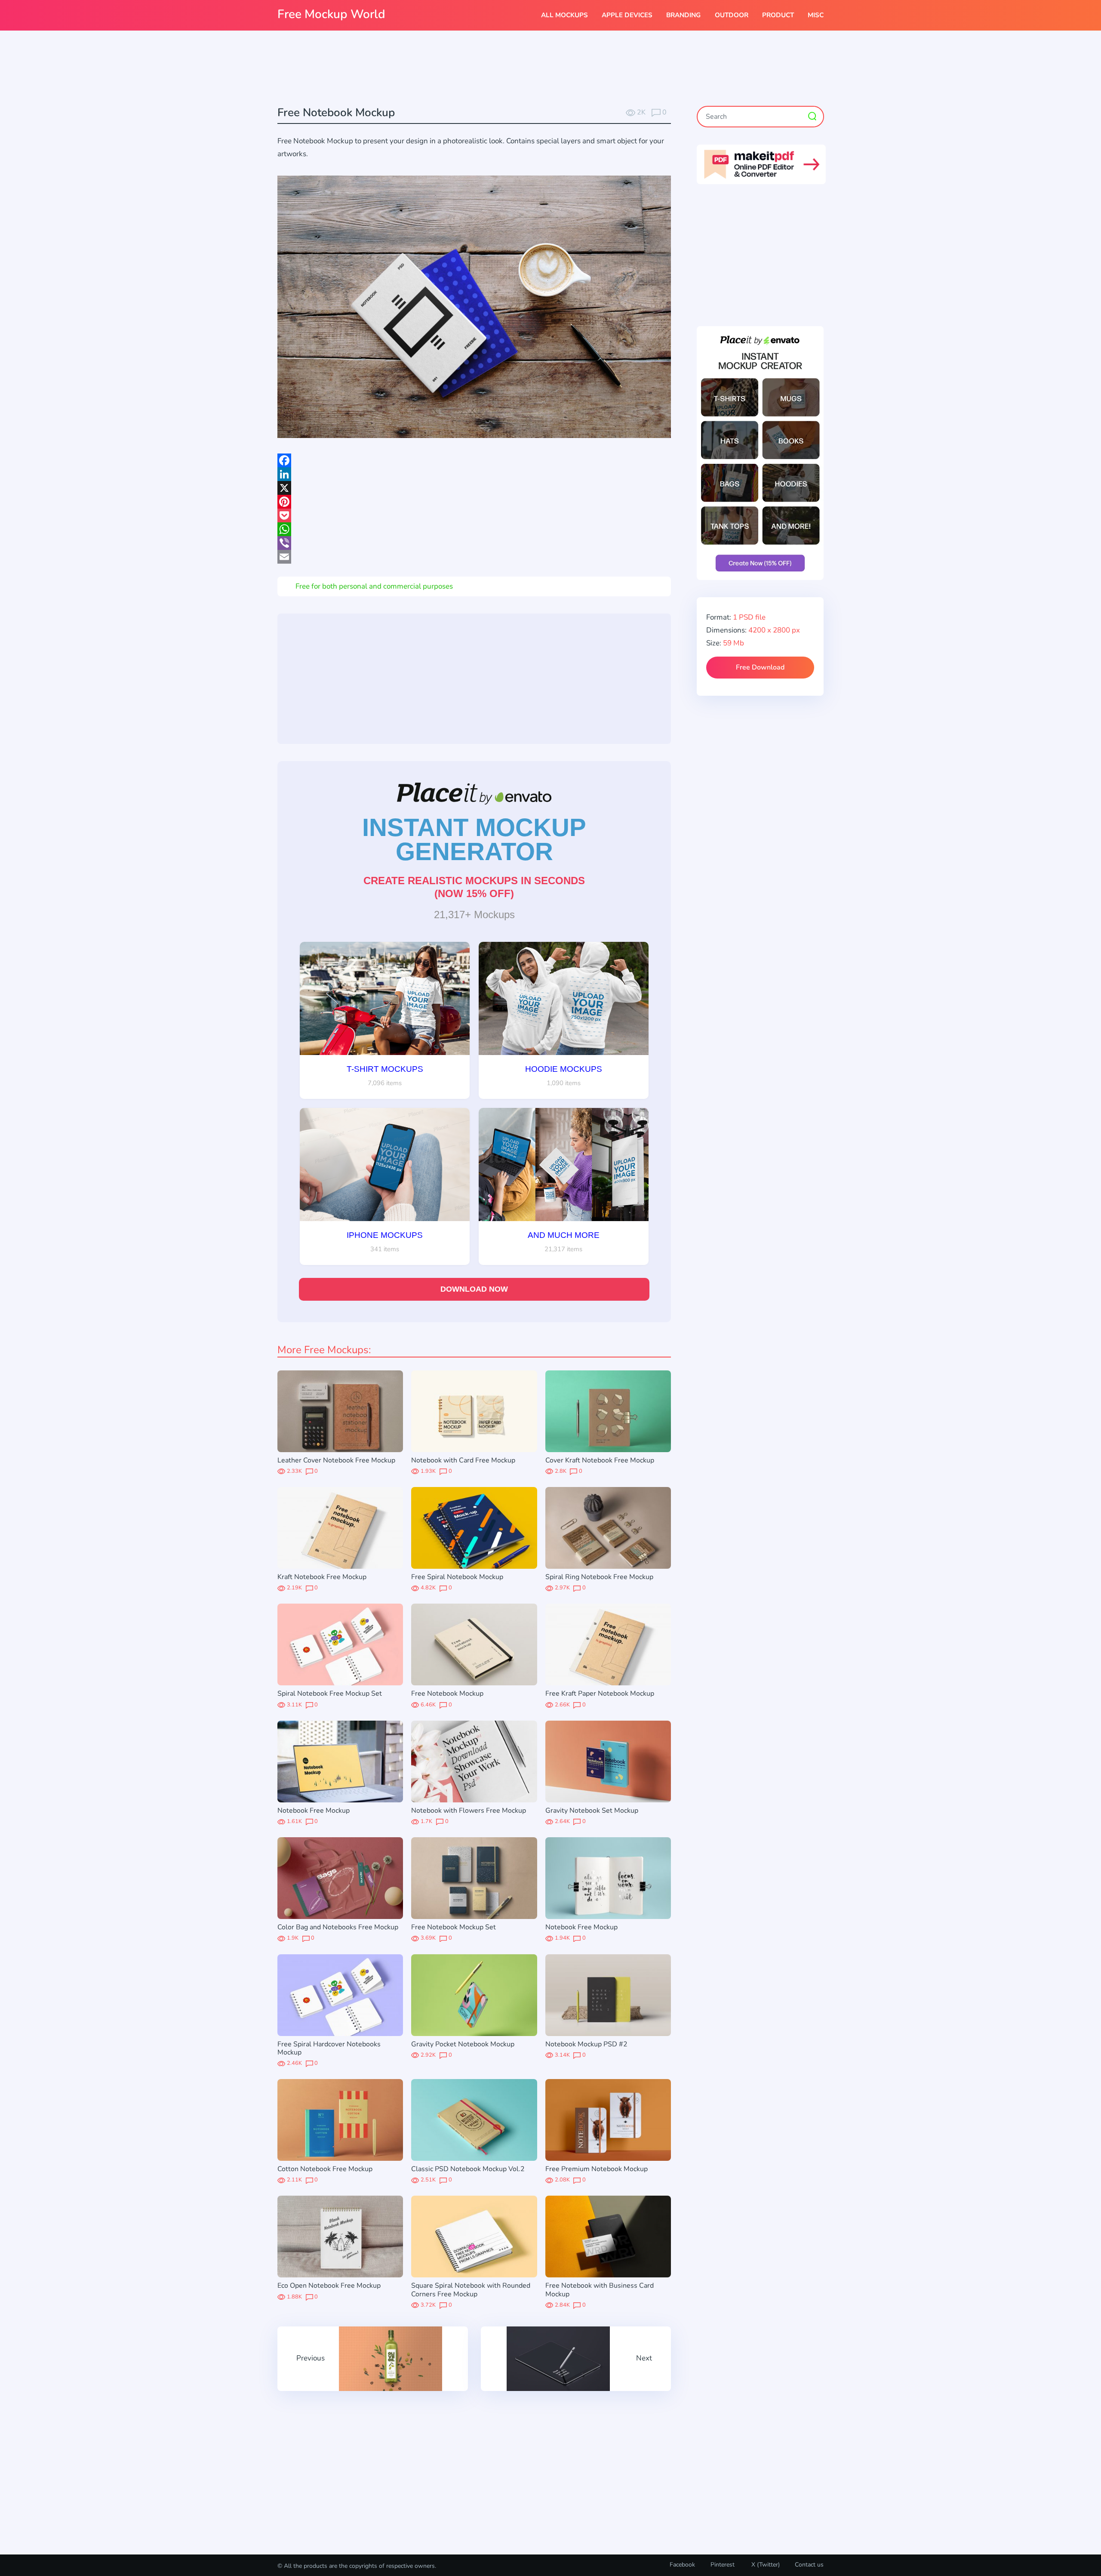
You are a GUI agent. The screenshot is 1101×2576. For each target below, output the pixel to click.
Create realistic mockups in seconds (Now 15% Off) (474, 887)
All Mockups (564, 15)
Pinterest (723, 2565)
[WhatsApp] (474, 529)
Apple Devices (627, 15)
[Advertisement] (550, 69)
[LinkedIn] (474, 474)
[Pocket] (474, 515)
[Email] (474, 557)
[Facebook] (474, 460)
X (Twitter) (765, 2565)
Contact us (809, 2565)
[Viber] (474, 543)
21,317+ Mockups (474, 915)
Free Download (760, 667)
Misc (816, 15)
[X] (474, 488)
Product (778, 15)
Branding (683, 15)
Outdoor (732, 15)
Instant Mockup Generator (474, 839)
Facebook (682, 2565)
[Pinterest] (474, 502)
